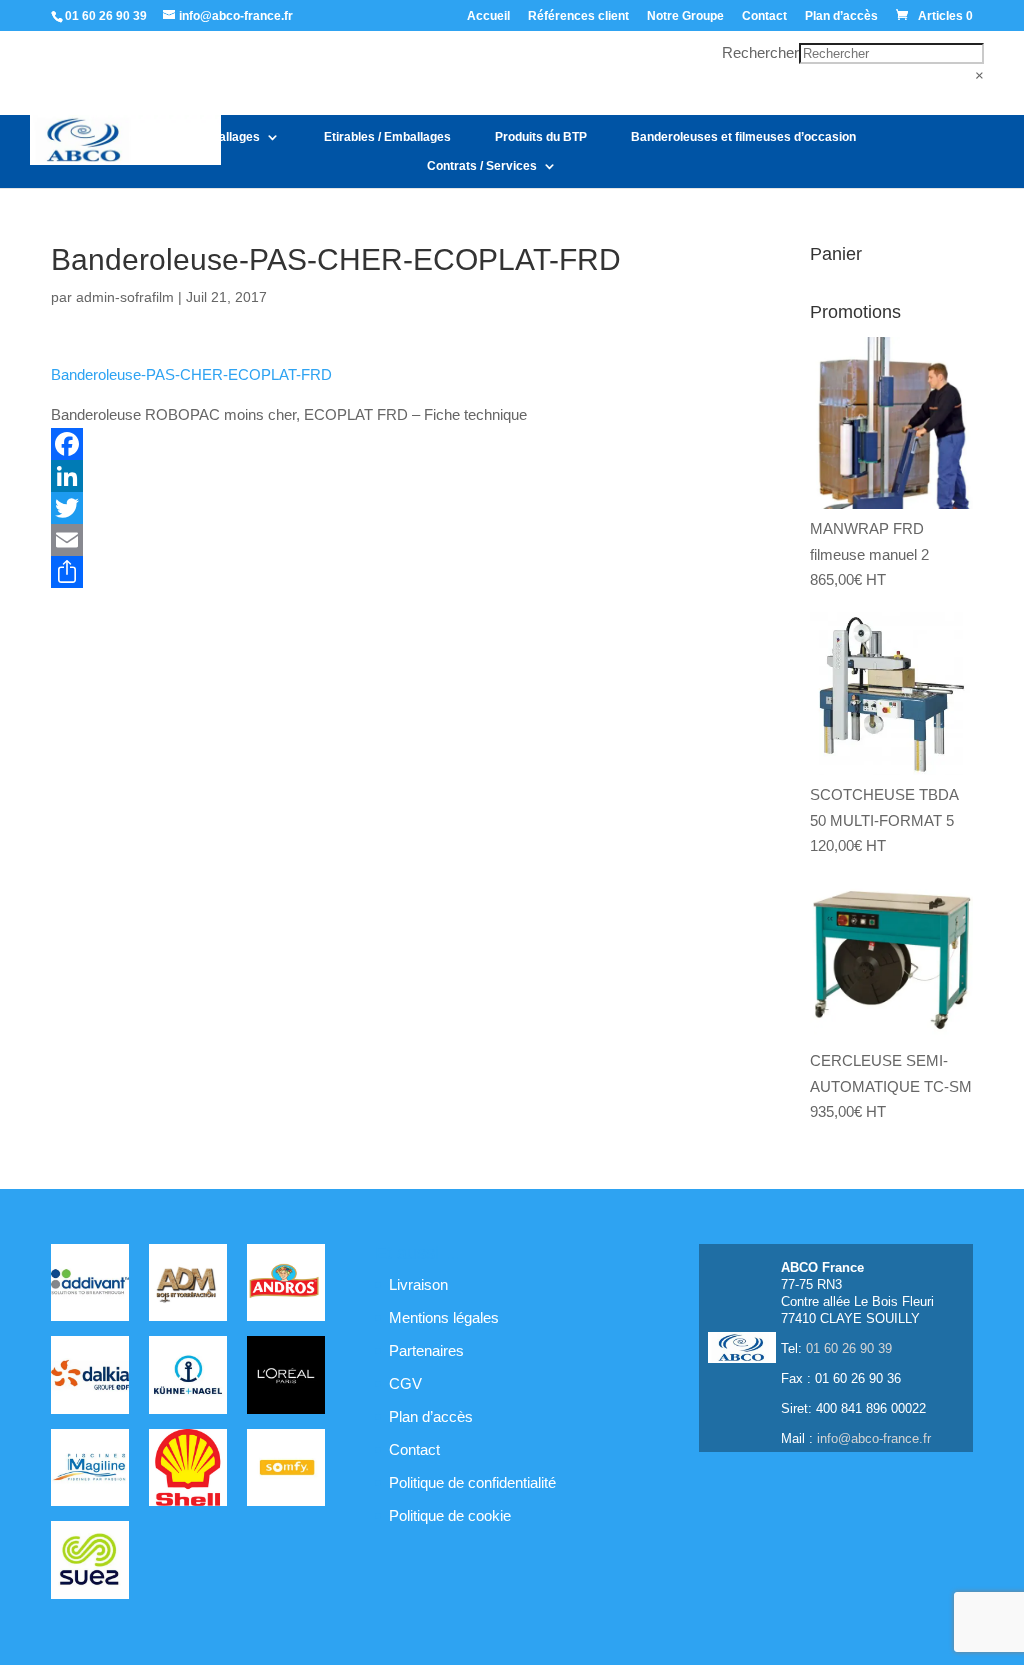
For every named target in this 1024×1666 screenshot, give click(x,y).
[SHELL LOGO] (188, 1471)
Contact (764, 16)
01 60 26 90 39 (106, 16)
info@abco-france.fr (874, 1438)
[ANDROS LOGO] (286, 1286)
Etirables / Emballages (387, 137)
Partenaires (426, 1350)
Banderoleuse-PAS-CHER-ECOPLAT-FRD (191, 374)
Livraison (418, 1284)
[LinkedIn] (390, 476)
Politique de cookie (450, 1515)
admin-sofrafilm (125, 297)
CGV (405, 1383)
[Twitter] (390, 508)
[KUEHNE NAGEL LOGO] (188, 1378)
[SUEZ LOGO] (90, 1563)
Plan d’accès (841, 16)
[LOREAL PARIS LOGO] (286, 1378)
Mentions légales (444, 1317)
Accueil (488, 16)
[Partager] (390, 572)
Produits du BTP (541, 137)
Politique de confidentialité (472, 1482)
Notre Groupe (685, 16)
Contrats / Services (482, 166)
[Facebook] (390, 444)
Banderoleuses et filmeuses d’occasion (743, 137)
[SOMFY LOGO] (286, 1471)
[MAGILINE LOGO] (90, 1471)
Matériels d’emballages (194, 137)
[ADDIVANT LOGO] (90, 1286)
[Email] (390, 540)
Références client (578, 16)
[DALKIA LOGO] (90, 1378)
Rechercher (760, 52)
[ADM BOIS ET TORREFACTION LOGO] (188, 1286)
